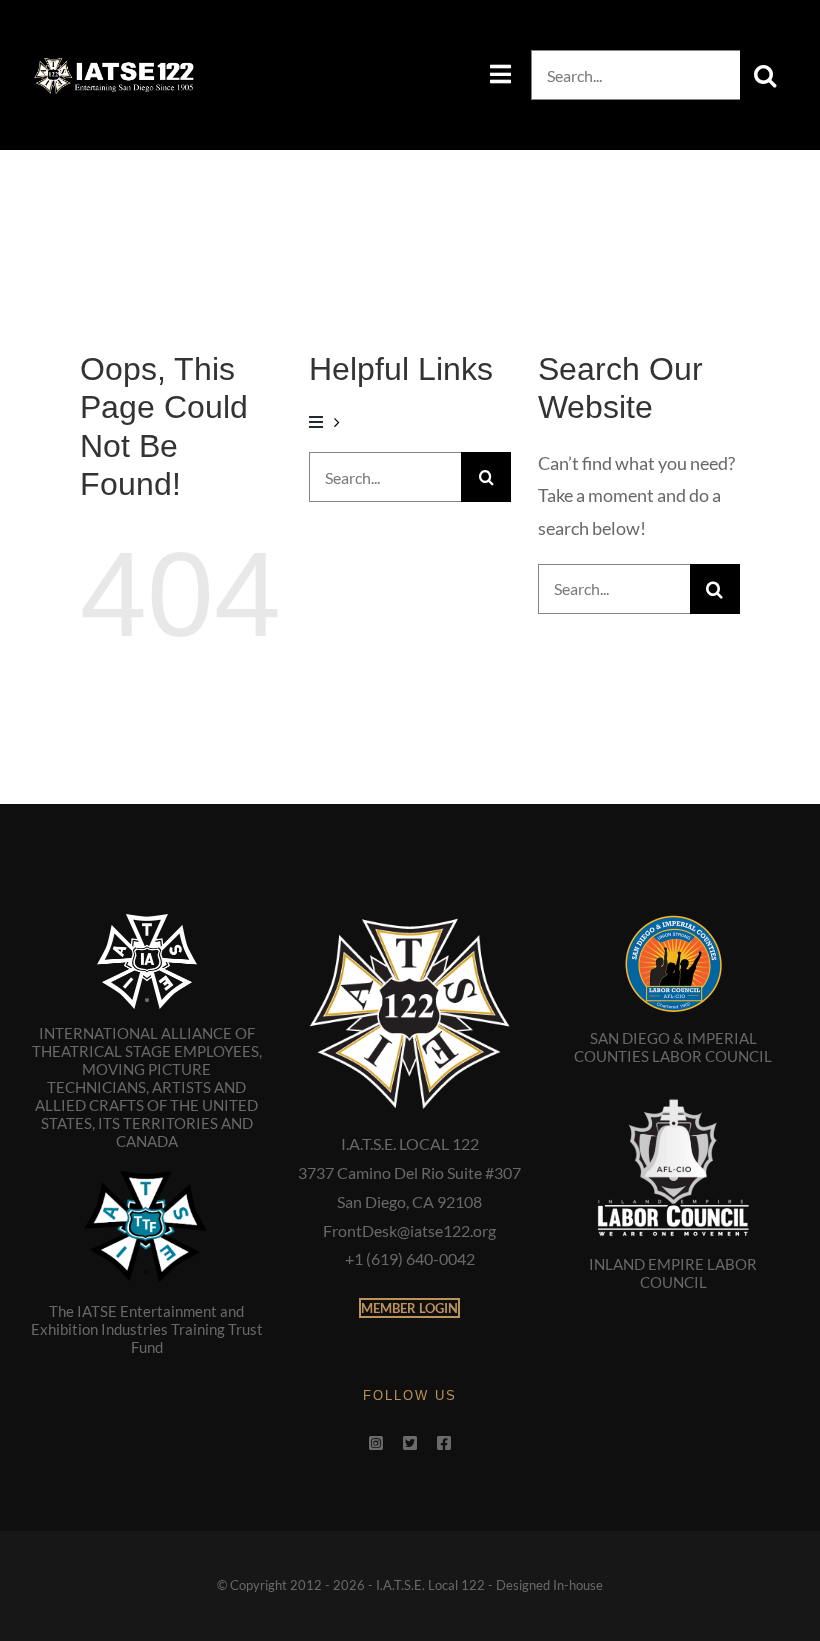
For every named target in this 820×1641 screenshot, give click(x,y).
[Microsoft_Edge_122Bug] (410, 923)
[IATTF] (147, 1174)
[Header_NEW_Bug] (113, 63)
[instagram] (376, 1443)
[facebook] (444, 1443)
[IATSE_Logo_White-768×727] (147, 923)
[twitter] (410, 1443)
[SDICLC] (673, 923)
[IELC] (673, 1089)
